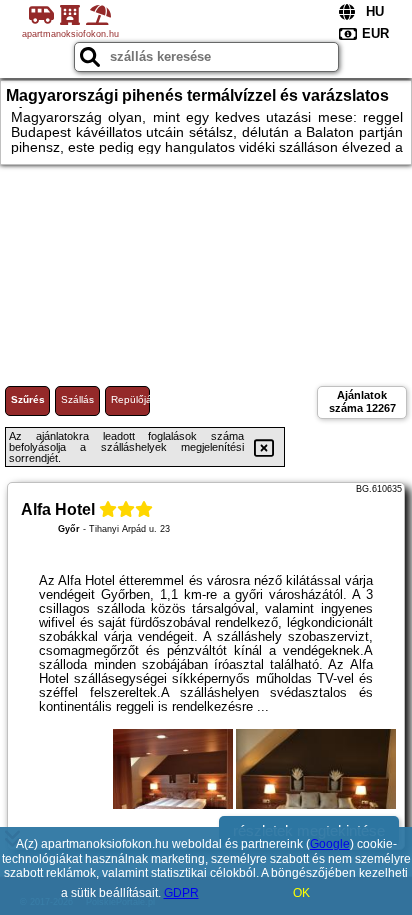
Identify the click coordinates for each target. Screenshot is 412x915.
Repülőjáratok (130, 399)
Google (330, 844)
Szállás (77, 399)
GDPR (181, 893)
